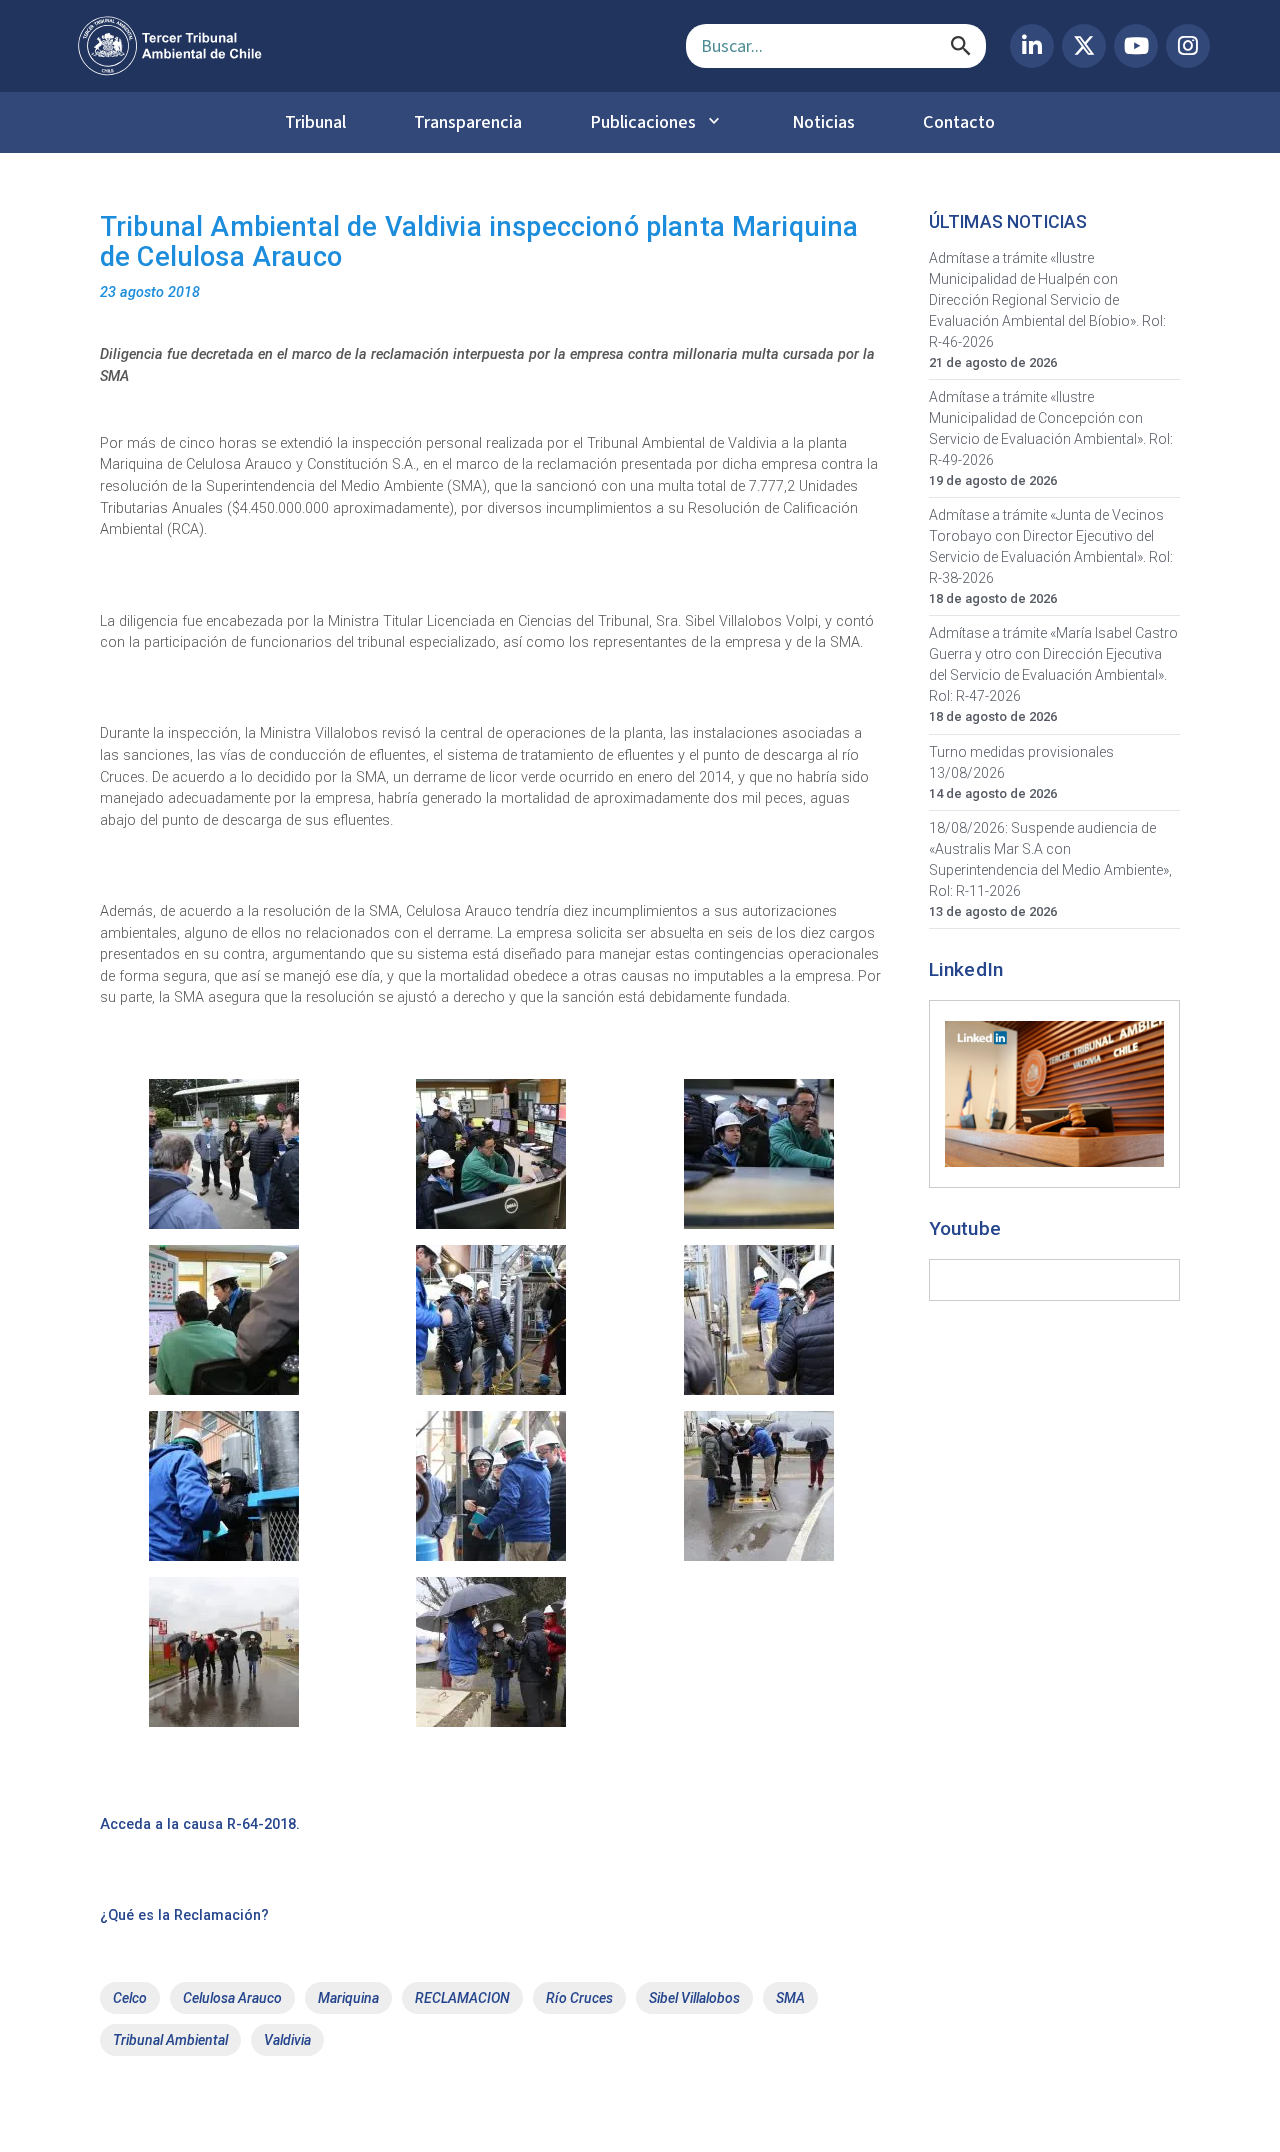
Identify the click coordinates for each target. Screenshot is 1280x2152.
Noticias (823, 122)
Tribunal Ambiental (170, 2040)
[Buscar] (961, 46)
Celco (130, 1998)
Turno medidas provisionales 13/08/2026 (1021, 762)
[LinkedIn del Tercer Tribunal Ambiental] (1032, 46)
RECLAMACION (462, 1998)
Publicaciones (643, 122)
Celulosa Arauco (232, 1998)
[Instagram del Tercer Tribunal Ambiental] (1188, 46)
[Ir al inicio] (366, 46)
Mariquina (348, 1998)
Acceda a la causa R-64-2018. (200, 1824)
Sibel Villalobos (694, 1998)
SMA (790, 1998)
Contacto (959, 122)
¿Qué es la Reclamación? (184, 1915)
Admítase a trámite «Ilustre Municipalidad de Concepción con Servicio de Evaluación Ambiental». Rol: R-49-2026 (1051, 428)
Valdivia (287, 2040)
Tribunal (315, 122)
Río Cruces (579, 1998)
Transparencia (468, 122)
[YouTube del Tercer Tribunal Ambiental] (1136, 46)
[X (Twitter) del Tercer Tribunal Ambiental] (1084, 46)
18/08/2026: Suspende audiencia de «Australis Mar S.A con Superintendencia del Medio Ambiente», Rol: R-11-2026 (1050, 859)
